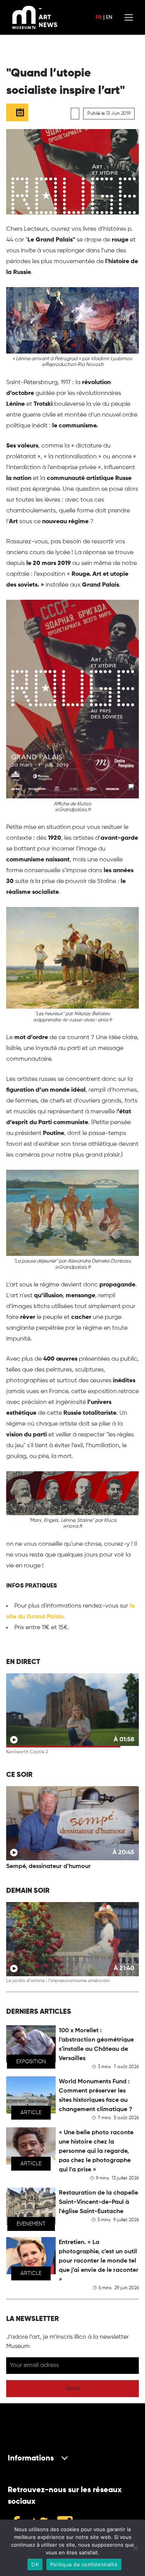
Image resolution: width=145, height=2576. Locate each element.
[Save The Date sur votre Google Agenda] (17, 112)
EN (109, 17)
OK (35, 2564)
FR (99, 17)
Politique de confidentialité (84, 2564)
